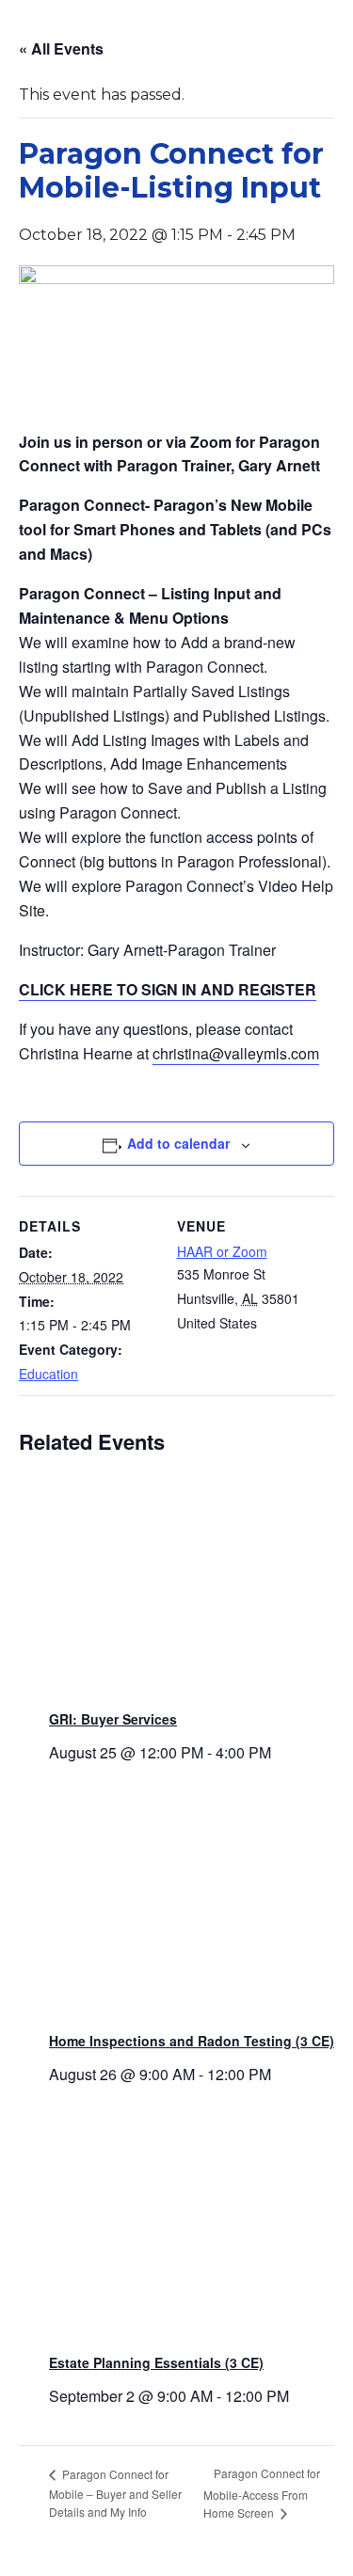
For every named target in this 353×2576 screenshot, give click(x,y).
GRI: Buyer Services (113, 1719)
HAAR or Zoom (222, 1251)
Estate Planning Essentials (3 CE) (156, 2362)
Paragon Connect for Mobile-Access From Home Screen (262, 2493)
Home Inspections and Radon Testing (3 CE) (192, 2041)
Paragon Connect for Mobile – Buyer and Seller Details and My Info (115, 2493)
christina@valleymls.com (236, 1053)
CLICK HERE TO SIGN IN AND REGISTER (168, 989)
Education (48, 1374)
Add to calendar (178, 1143)
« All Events (61, 48)
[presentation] (192, 1587)
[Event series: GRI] (278, 1752)
